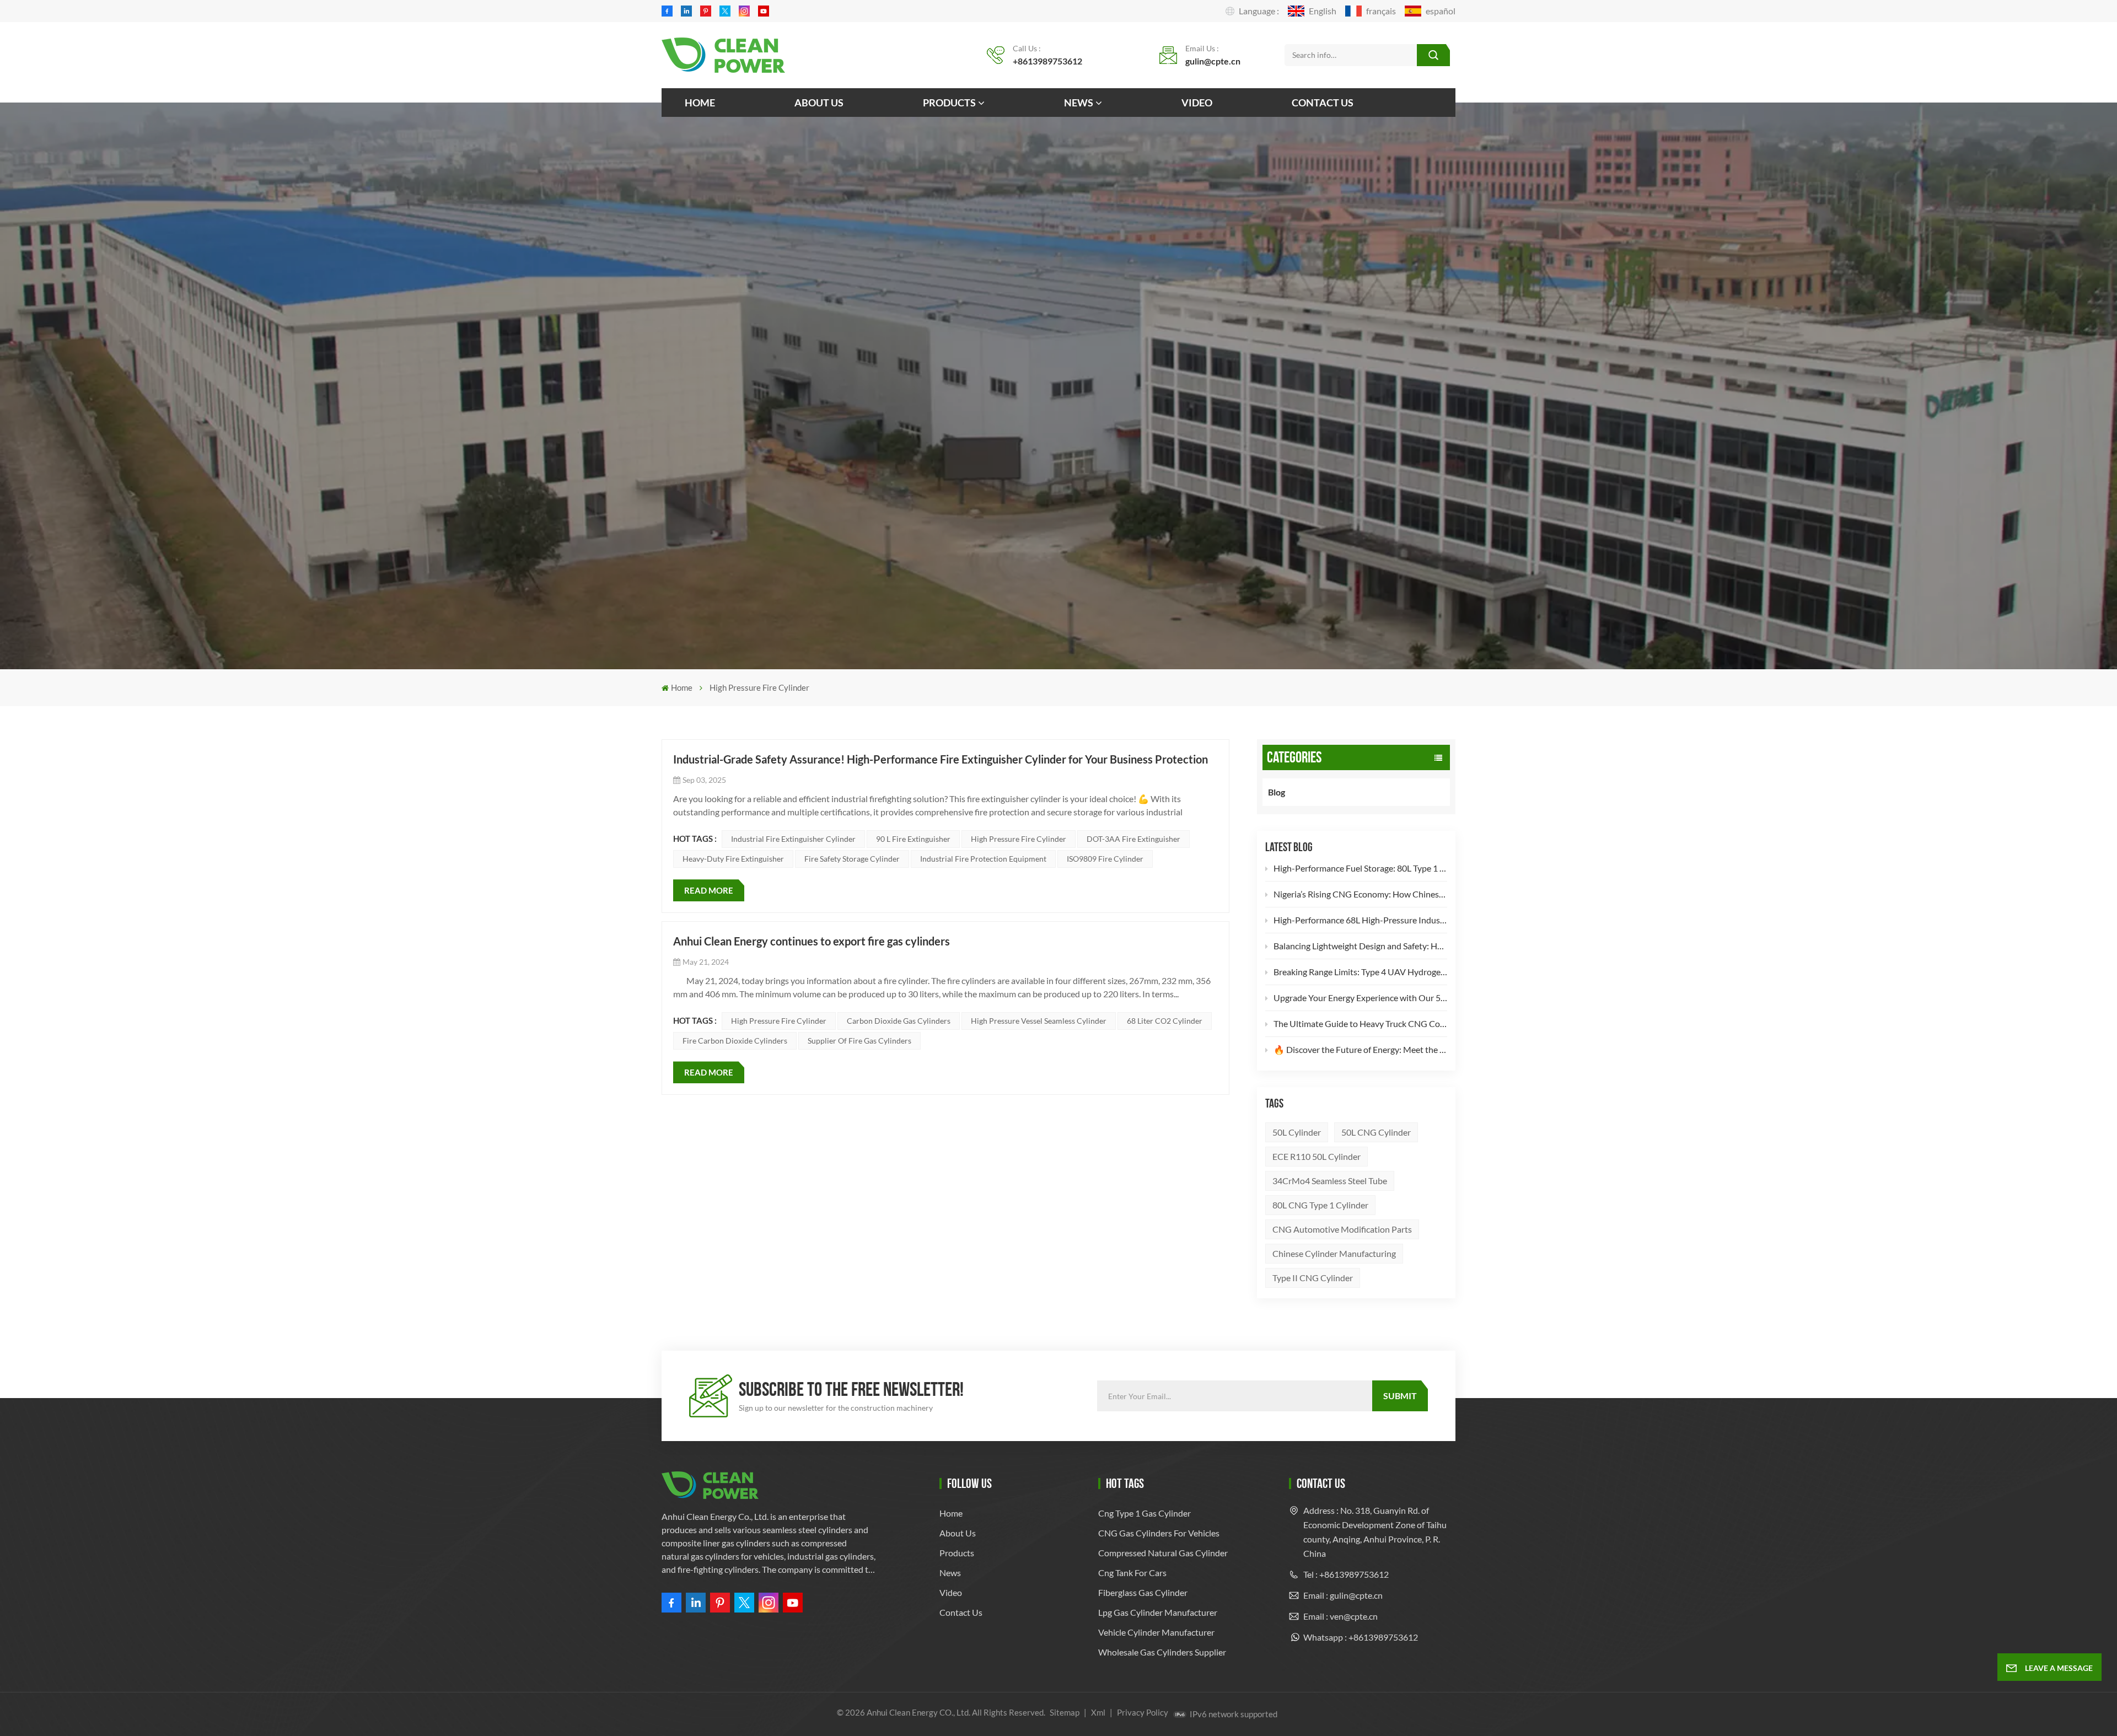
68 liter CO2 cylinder (1165, 1021)
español (1441, 11)
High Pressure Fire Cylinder (1019, 839)
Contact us (1323, 103)
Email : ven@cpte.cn (1340, 1616)
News (1079, 103)
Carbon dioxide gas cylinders (899, 1021)
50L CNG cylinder (1376, 1132)
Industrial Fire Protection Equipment (983, 859)
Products (949, 103)
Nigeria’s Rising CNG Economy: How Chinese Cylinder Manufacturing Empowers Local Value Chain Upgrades (1360, 894)
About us (819, 103)
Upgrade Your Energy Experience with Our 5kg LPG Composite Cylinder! (1360, 998)
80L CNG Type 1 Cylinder (1320, 1205)
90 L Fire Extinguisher (913, 839)
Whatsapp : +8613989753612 (1361, 1637)
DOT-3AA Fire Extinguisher (1133, 839)
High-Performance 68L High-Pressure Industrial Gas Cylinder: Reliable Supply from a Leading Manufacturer (1360, 920)
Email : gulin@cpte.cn (1343, 1595)
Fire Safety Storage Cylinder (852, 859)
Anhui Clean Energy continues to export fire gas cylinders (812, 941)
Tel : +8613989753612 (1346, 1574)
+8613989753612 (1047, 61)
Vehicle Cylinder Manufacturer (1156, 1632)
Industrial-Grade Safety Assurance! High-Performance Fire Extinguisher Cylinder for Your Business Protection (941, 759)
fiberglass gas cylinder (1143, 1592)
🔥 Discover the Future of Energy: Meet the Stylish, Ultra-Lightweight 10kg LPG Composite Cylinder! (1360, 1049)
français (1381, 11)
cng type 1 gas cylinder (1145, 1513)
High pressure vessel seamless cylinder (1039, 1021)
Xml (1098, 1712)
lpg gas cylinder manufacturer (1158, 1612)
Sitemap (1065, 1712)
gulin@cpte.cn (1213, 61)
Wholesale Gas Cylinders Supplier (1162, 1652)
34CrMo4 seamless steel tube (1330, 1181)
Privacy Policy (1143, 1712)
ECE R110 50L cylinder (1317, 1156)
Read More (709, 890)
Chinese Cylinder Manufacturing (1334, 1253)
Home (700, 103)
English (1323, 11)
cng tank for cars (1132, 1573)
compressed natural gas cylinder (1163, 1553)
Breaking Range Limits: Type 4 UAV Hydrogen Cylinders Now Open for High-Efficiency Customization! (1360, 972)
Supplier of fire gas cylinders (859, 1041)
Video (1197, 103)
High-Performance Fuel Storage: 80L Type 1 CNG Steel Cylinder (1360, 868)
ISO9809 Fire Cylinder (1105, 859)
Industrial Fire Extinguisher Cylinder (793, 839)
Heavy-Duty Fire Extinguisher (733, 859)
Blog (1277, 792)
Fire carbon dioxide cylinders (735, 1041)
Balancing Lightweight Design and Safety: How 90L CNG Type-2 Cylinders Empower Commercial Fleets (1360, 946)
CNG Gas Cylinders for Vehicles (1159, 1533)
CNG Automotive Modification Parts (1342, 1229)
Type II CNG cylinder (1313, 1278)
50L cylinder (1297, 1132)
